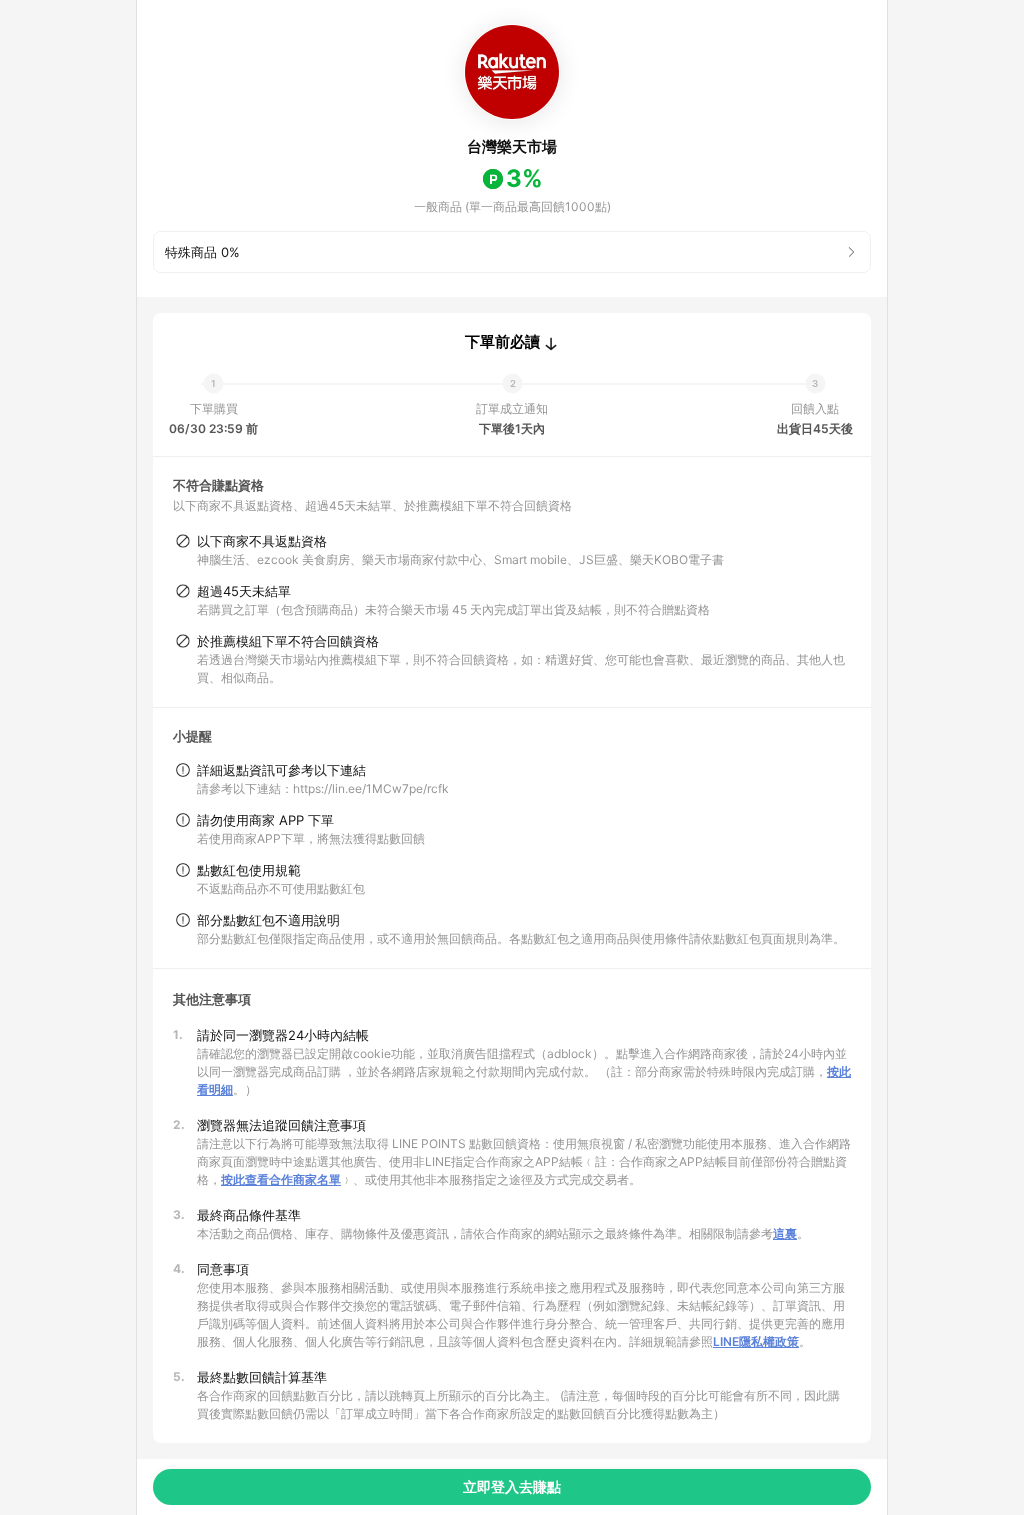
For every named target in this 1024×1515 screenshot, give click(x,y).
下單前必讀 (502, 342)
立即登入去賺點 (512, 1486)
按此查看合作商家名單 (281, 1179)
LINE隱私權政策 (756, 1341)
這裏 (785, 1233)
